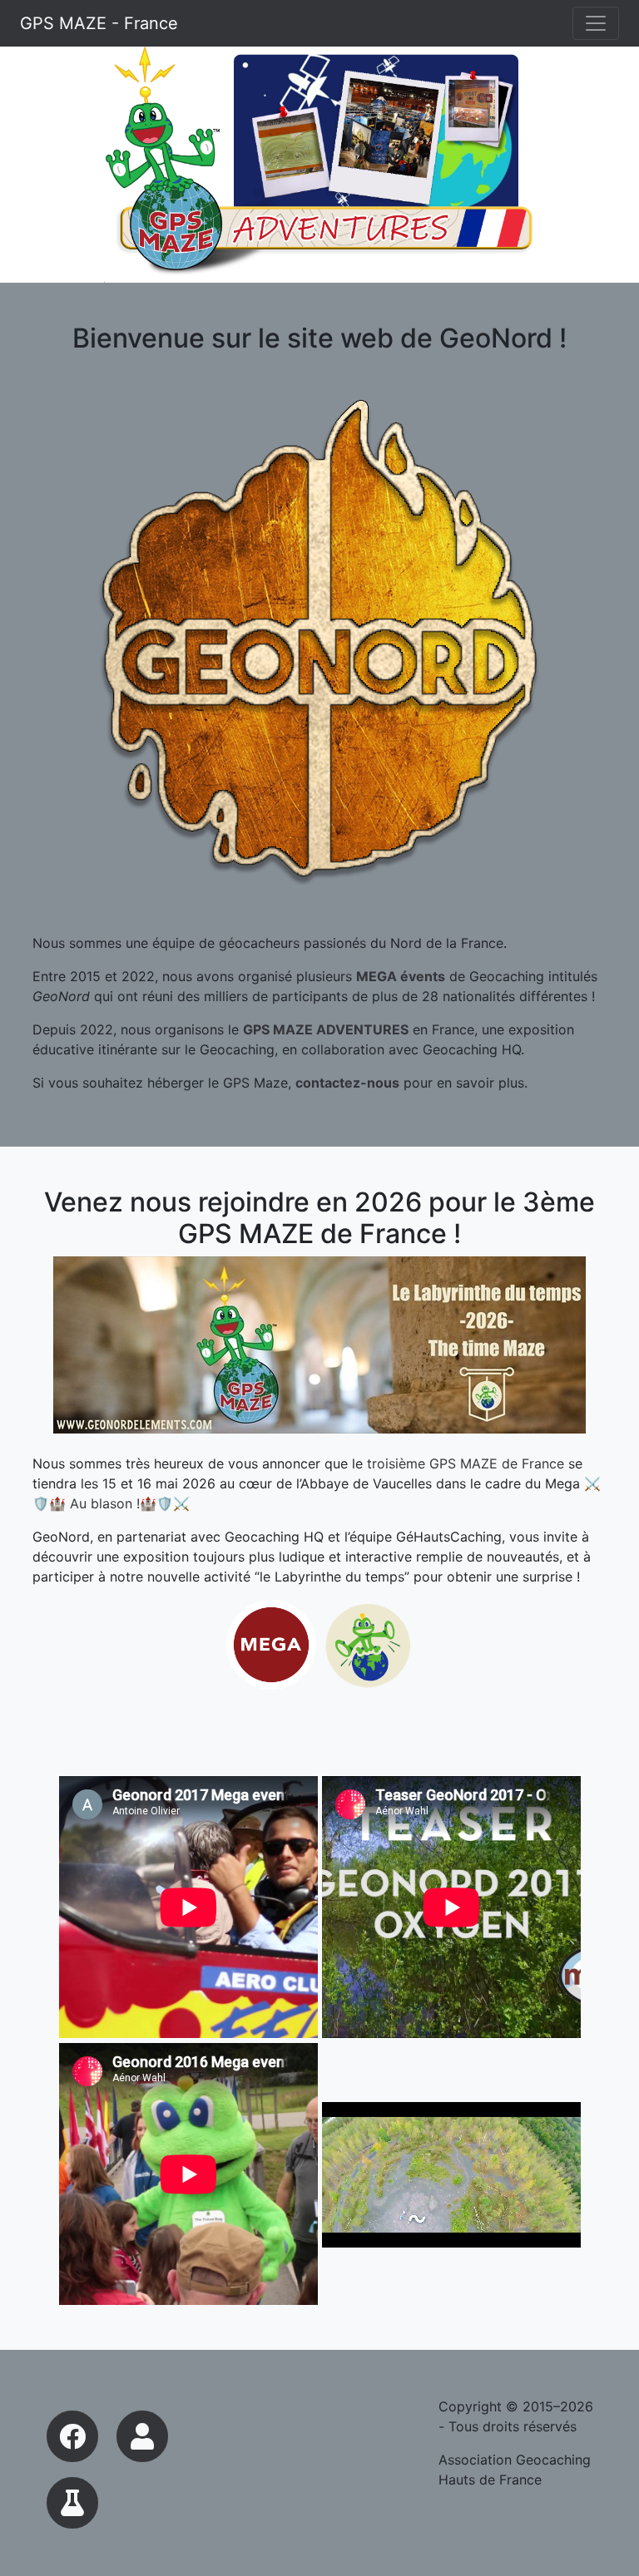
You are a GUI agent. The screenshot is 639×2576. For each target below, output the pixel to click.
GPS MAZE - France (99, 23)
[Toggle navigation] (596, 23)
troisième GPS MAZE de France (466, 1463)
